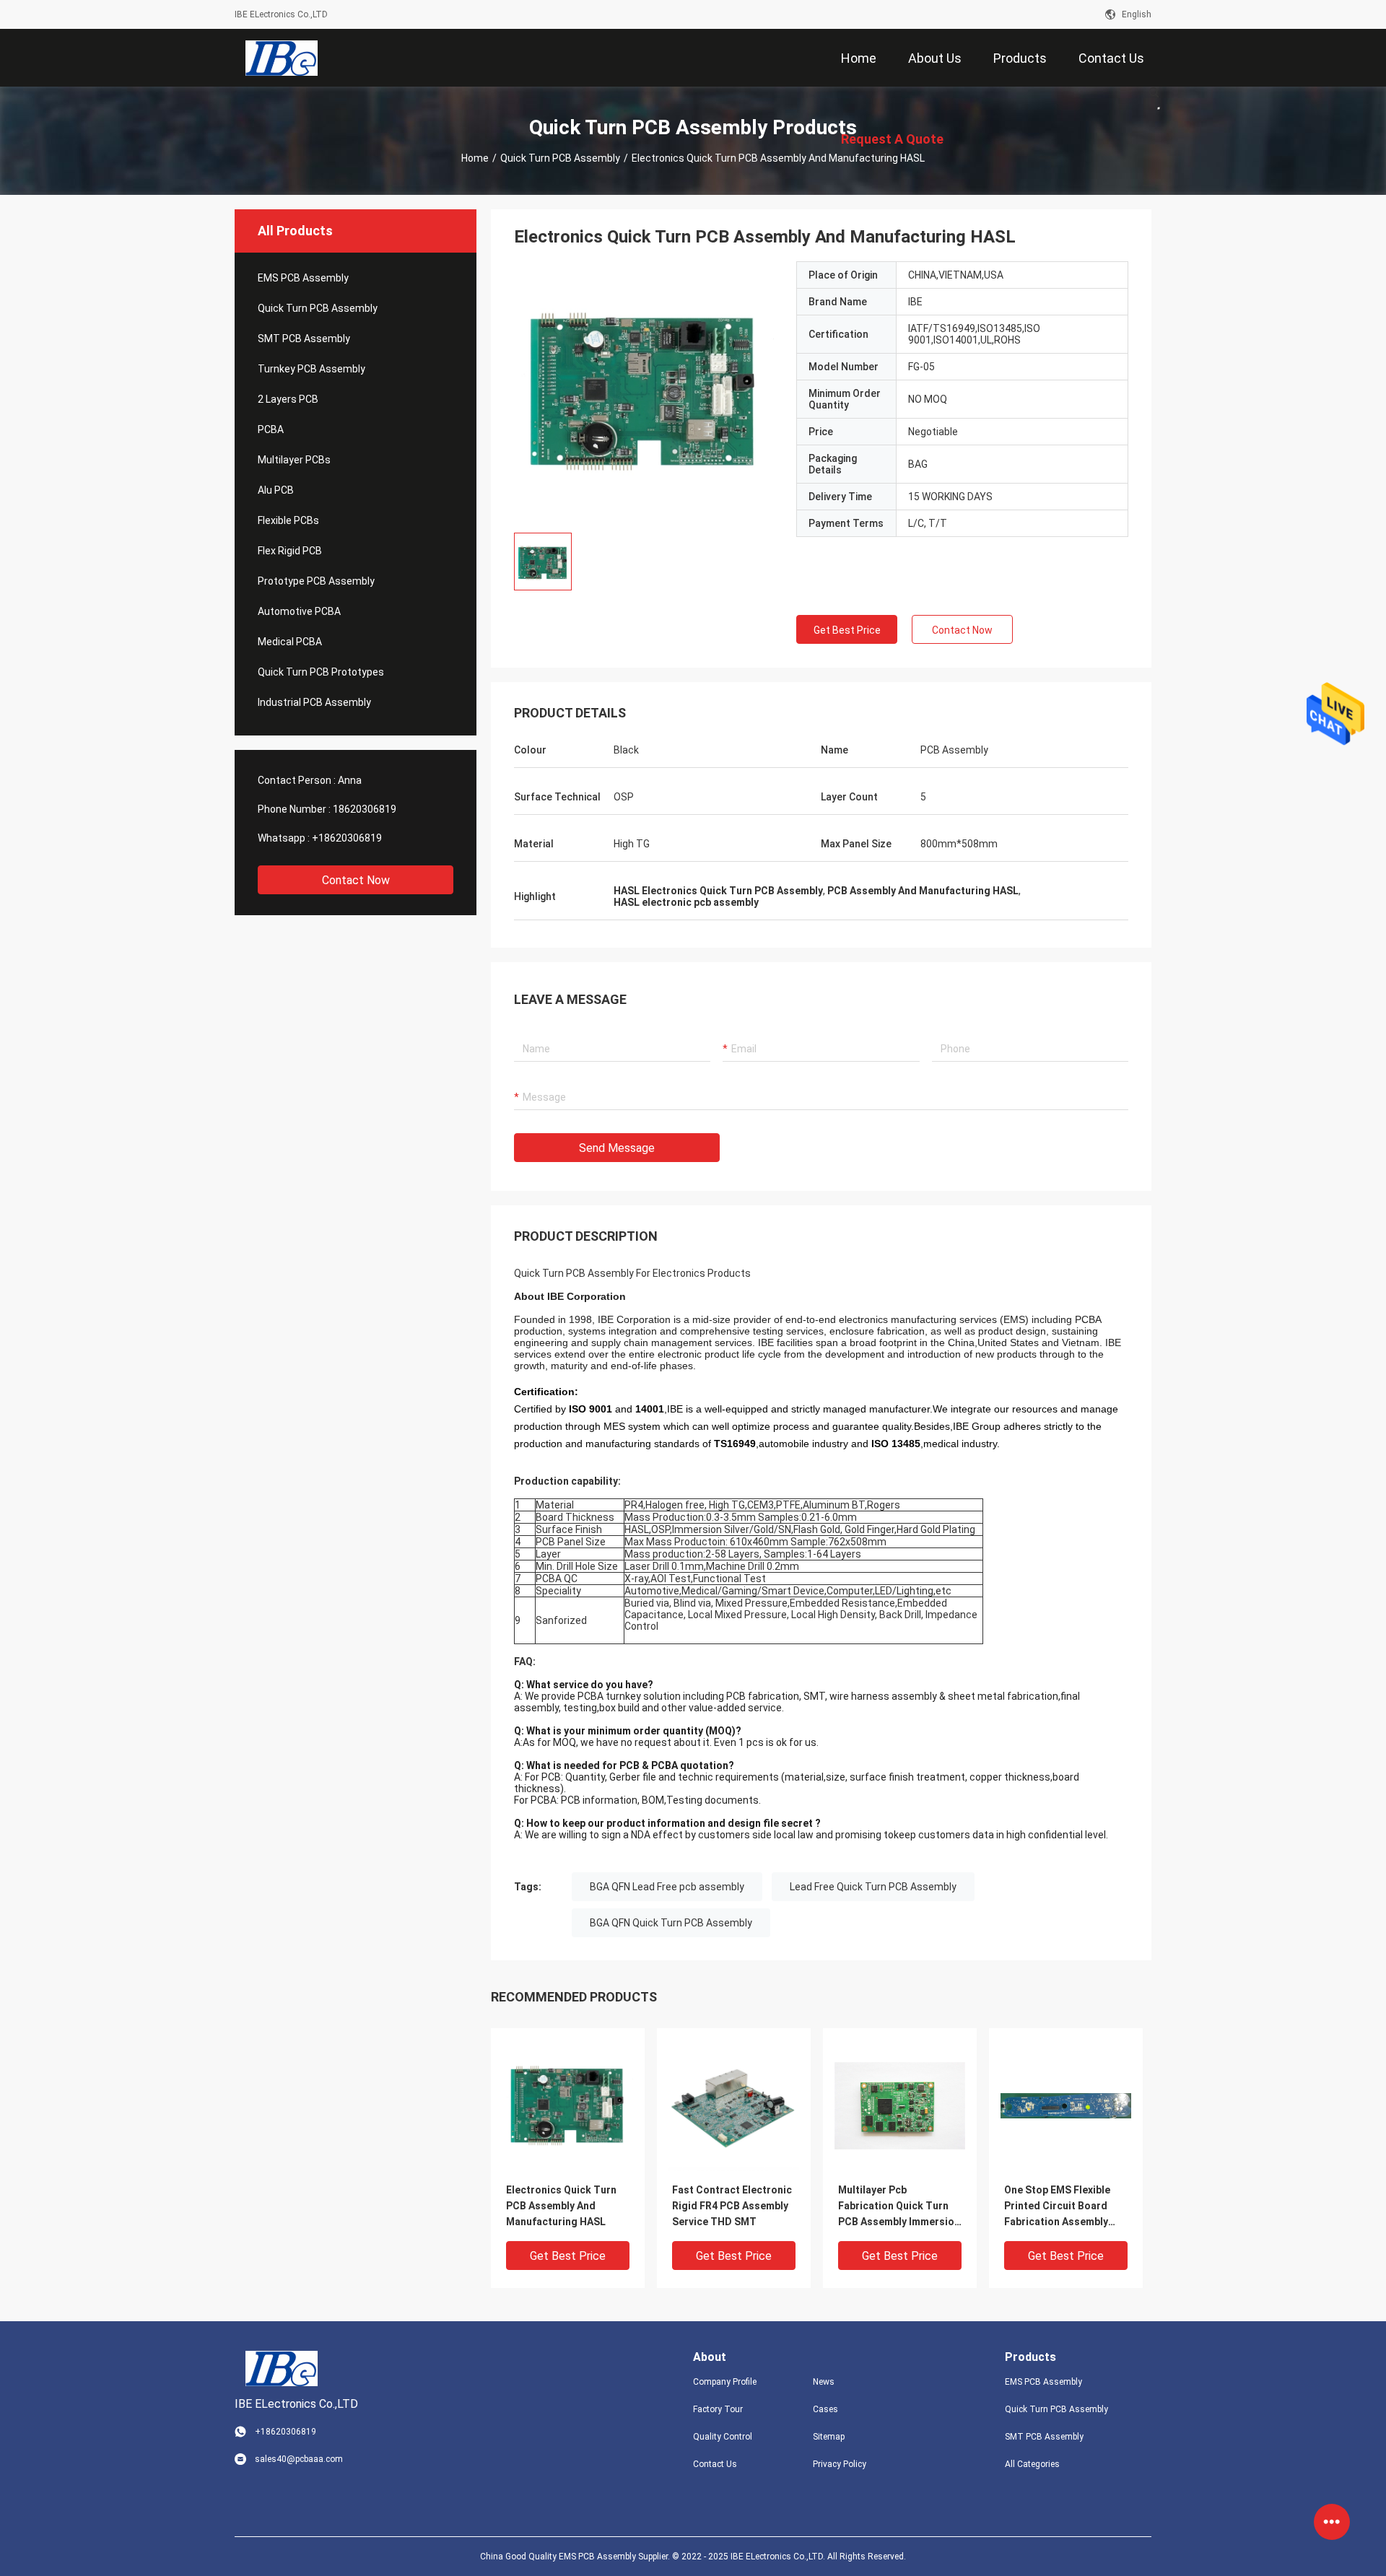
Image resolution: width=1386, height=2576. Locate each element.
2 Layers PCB (288, 399)
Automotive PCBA (299, 611)
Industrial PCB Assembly (314, 702)
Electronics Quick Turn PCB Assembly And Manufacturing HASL (561, 2206)
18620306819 (365, 809)
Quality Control (723, 2437)
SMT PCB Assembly (304, 339)
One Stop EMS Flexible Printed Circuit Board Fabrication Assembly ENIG (1057, 2207)
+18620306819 (347, 838)
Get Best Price (847, 630)
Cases (825, 2409)
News (824, 2382)
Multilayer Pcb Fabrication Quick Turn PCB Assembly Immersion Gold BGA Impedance (899, 2207)
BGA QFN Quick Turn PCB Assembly (671, 1923)
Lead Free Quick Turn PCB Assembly (873, 1887)
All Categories (1032, 2464)
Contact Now (356, 880)
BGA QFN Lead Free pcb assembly (667, 1887)
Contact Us (715, 2464)
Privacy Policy (840, 2464)
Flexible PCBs (288, 520)
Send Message (617, 1148)
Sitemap (829, 2437)
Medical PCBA (290, 642)
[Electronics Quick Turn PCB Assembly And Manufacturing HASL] (568, 2105)
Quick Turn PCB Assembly (560, 158)
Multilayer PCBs (294, 460)
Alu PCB (276, 490)
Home (475, 158)
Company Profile (725, 2382)
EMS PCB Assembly (303, 278)
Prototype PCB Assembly (316, 581)
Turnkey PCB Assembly (311, 369)
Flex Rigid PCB (290, 551)
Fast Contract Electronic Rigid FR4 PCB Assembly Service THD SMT (732, 2206)
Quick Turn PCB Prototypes (321, 672)
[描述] (1154, 92)
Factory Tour (718, 2409)
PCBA (271, 429)
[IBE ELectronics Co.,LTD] (282, 58)
